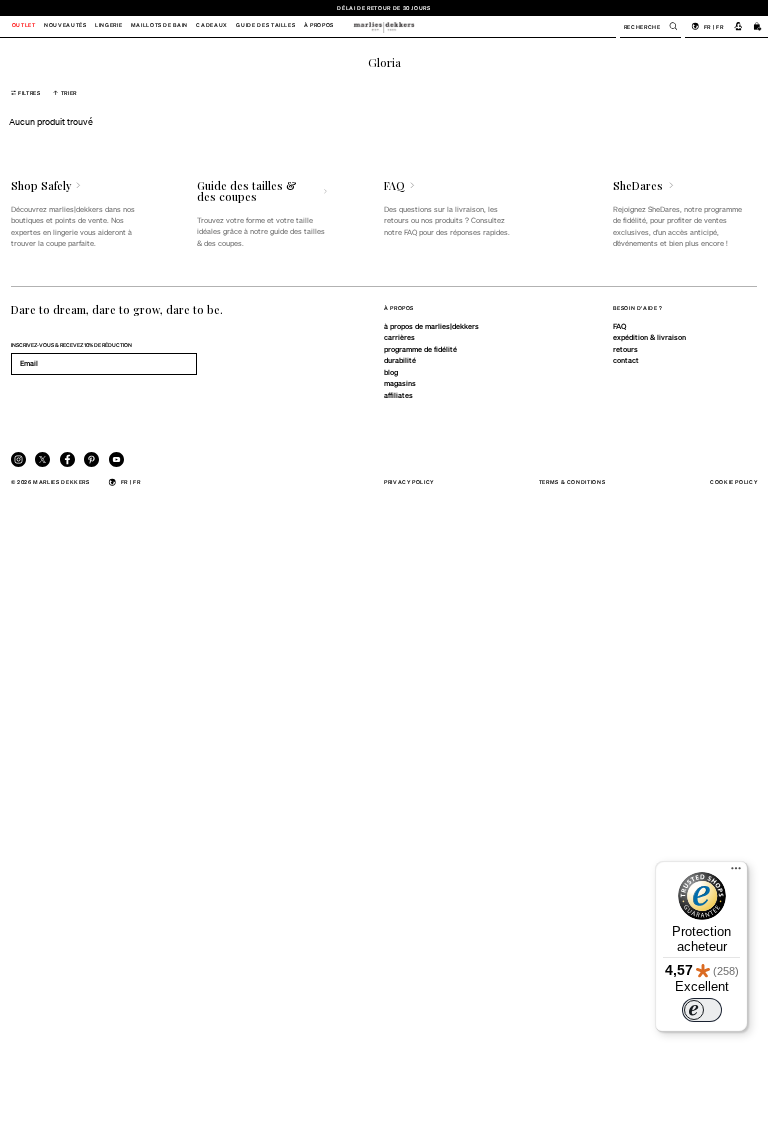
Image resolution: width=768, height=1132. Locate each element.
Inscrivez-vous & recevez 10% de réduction (71, 344)
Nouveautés (65, 26)
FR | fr (713, 26)
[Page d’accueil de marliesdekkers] (384, 26)
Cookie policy (733, 481)
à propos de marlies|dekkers (431, 326)
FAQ (619, 326)
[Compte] (738, 26)
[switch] (702, 1010)
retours (625, 349)
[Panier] (758, 26)
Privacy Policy (409, 481)
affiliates (398, 395)
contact (626, 360)
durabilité (400, 360)
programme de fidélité (420, 349)
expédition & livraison (649, 337)
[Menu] (736, 873)
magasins (400, 383)
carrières (399, 337)
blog (391, 372)
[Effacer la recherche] (668, 26)
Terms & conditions (572, 481)
